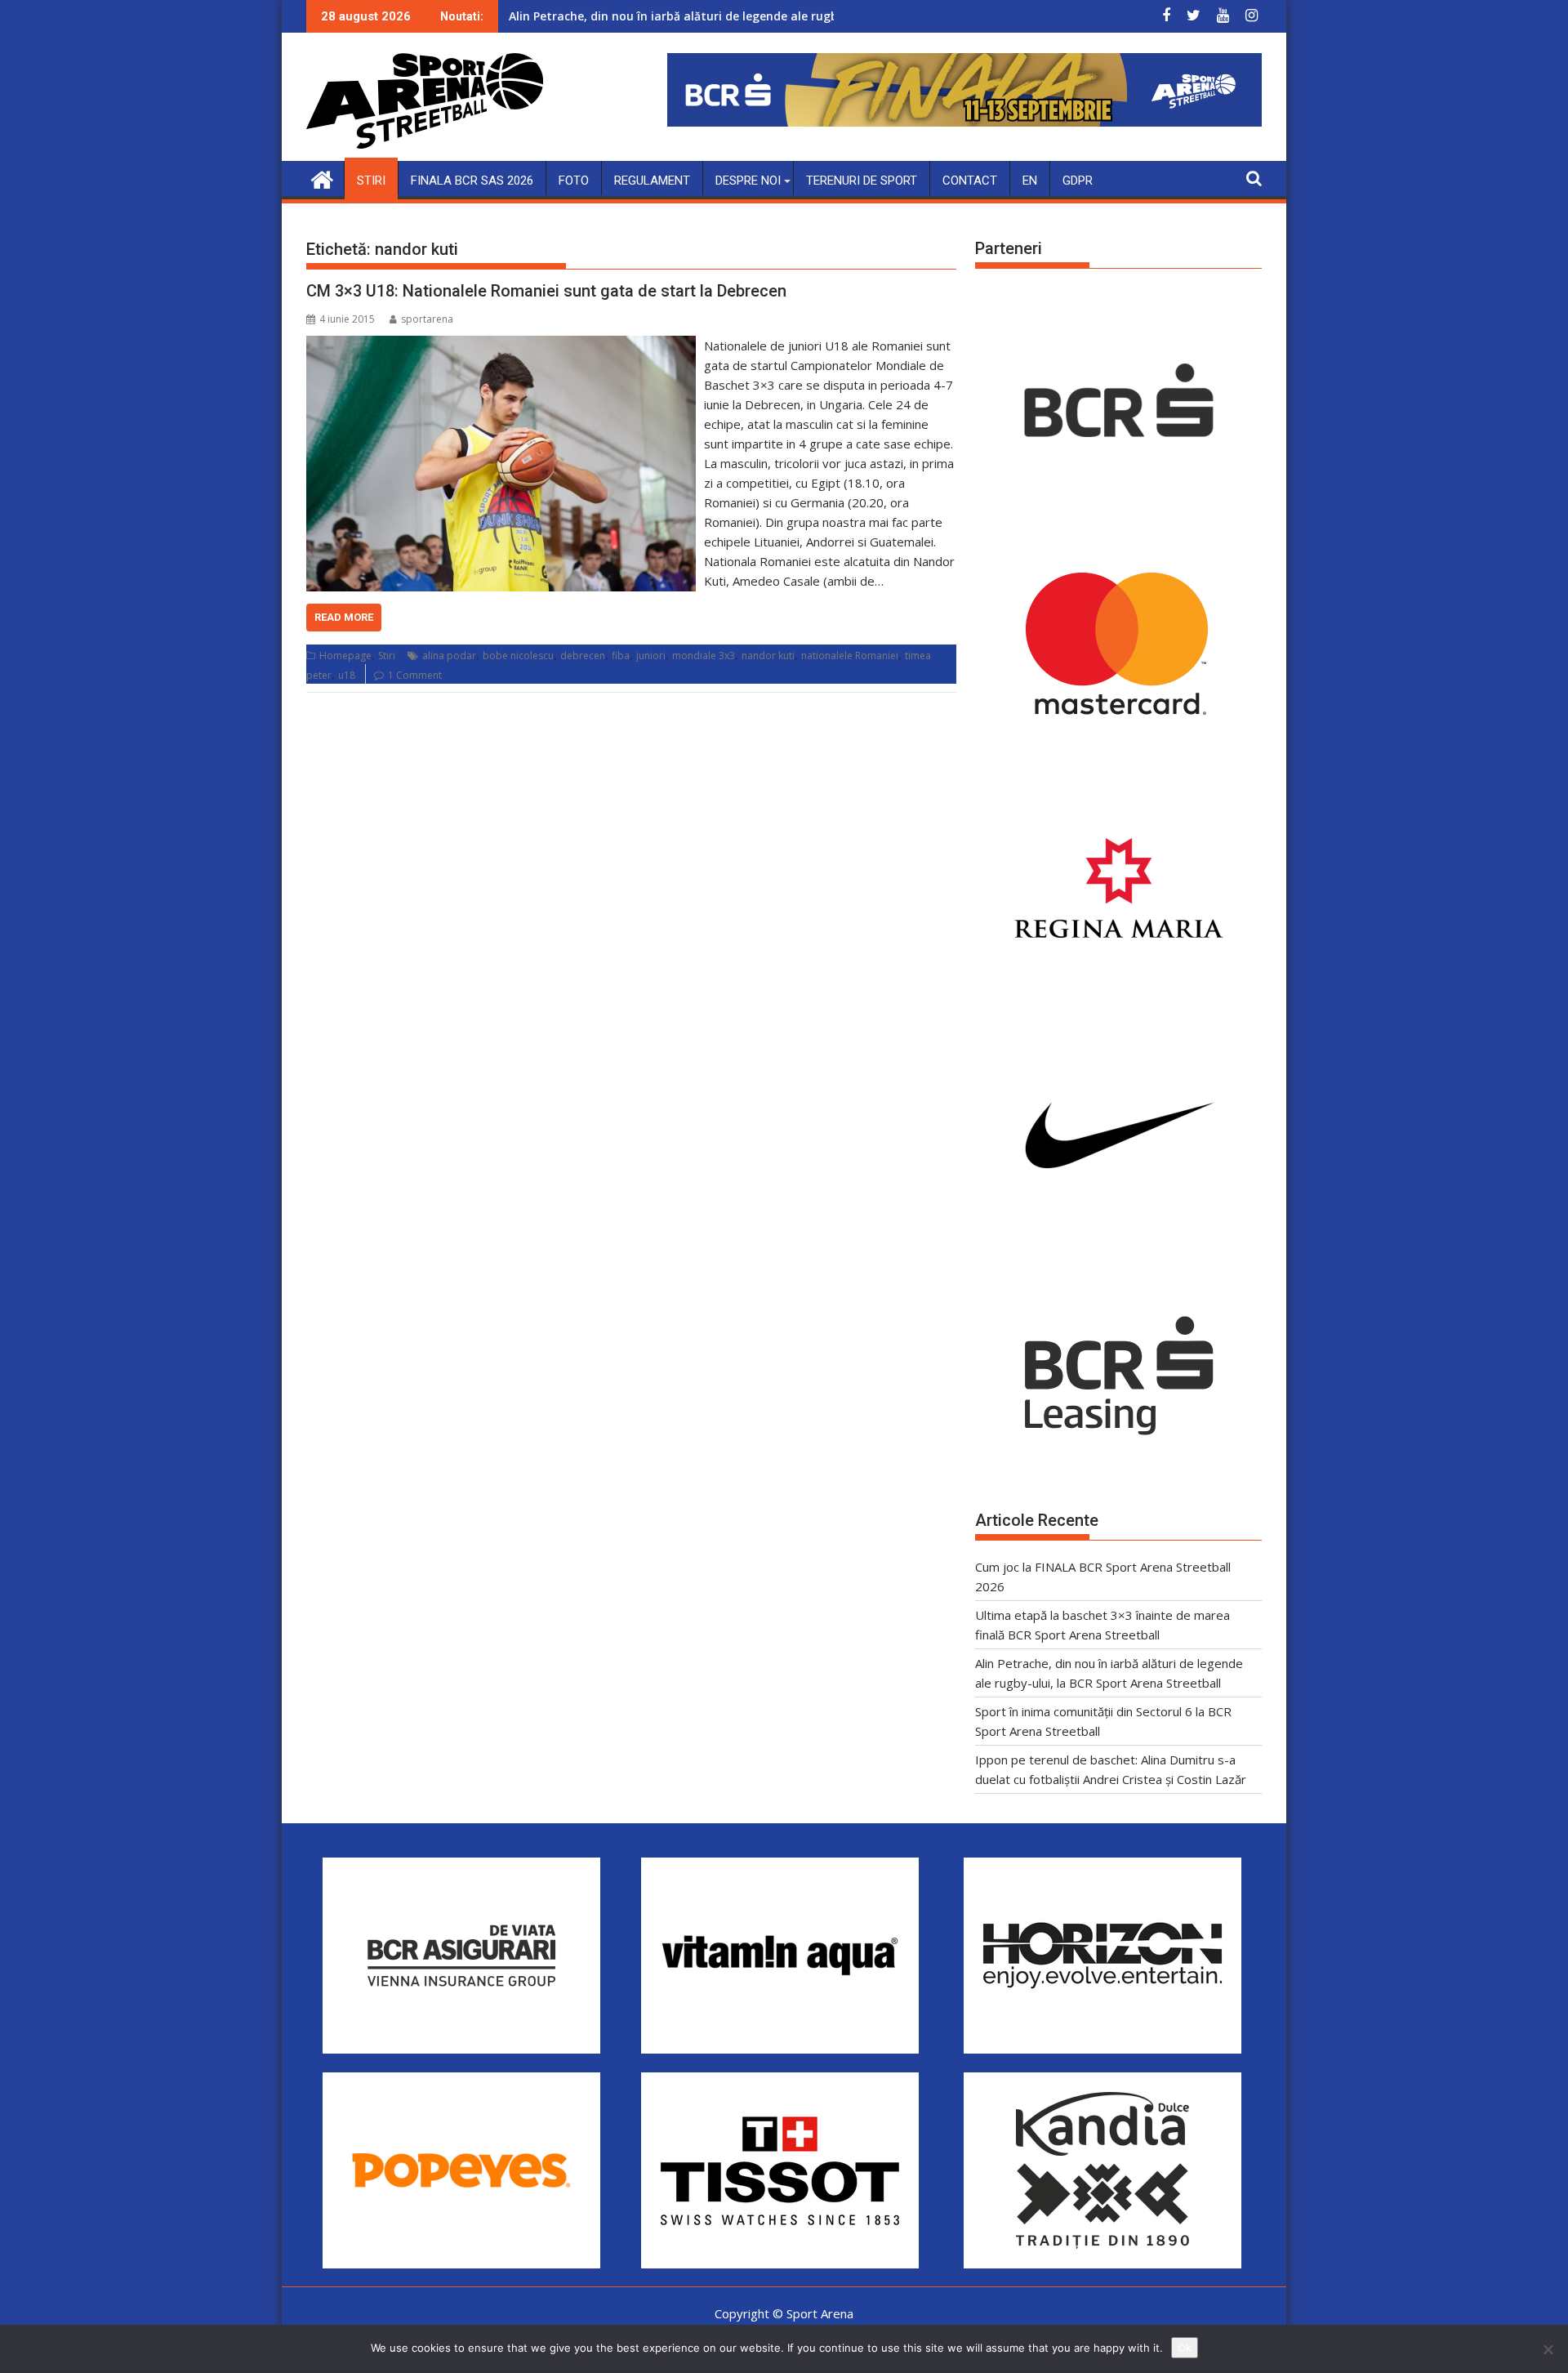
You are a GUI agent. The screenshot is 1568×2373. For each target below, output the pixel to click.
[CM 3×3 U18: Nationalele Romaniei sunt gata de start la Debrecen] (501, 346)
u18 (347, 675)
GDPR (1078, 181)
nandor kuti (768, 656)
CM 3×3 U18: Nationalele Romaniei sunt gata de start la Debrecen (546, 291)
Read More (344, 617)
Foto (574, 181)
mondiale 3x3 (704, 656)
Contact (970, 181)
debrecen (583, 656)
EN (1030, 181)
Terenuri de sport (862, 181)
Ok (1185, 2348)
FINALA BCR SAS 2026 (472, 181)
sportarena (427, 319)
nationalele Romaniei (850, 656)
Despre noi (748, 181)
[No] (1548, 2349)
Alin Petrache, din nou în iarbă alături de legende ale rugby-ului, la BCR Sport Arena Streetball (777, 16)
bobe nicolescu (518, 656)
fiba (621, 656)
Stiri (371, 181)
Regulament (652, 181)
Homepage (345, 656)
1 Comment (415, 675)
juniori (651, 656)
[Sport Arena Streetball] (322, 178)
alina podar (449, 656)
